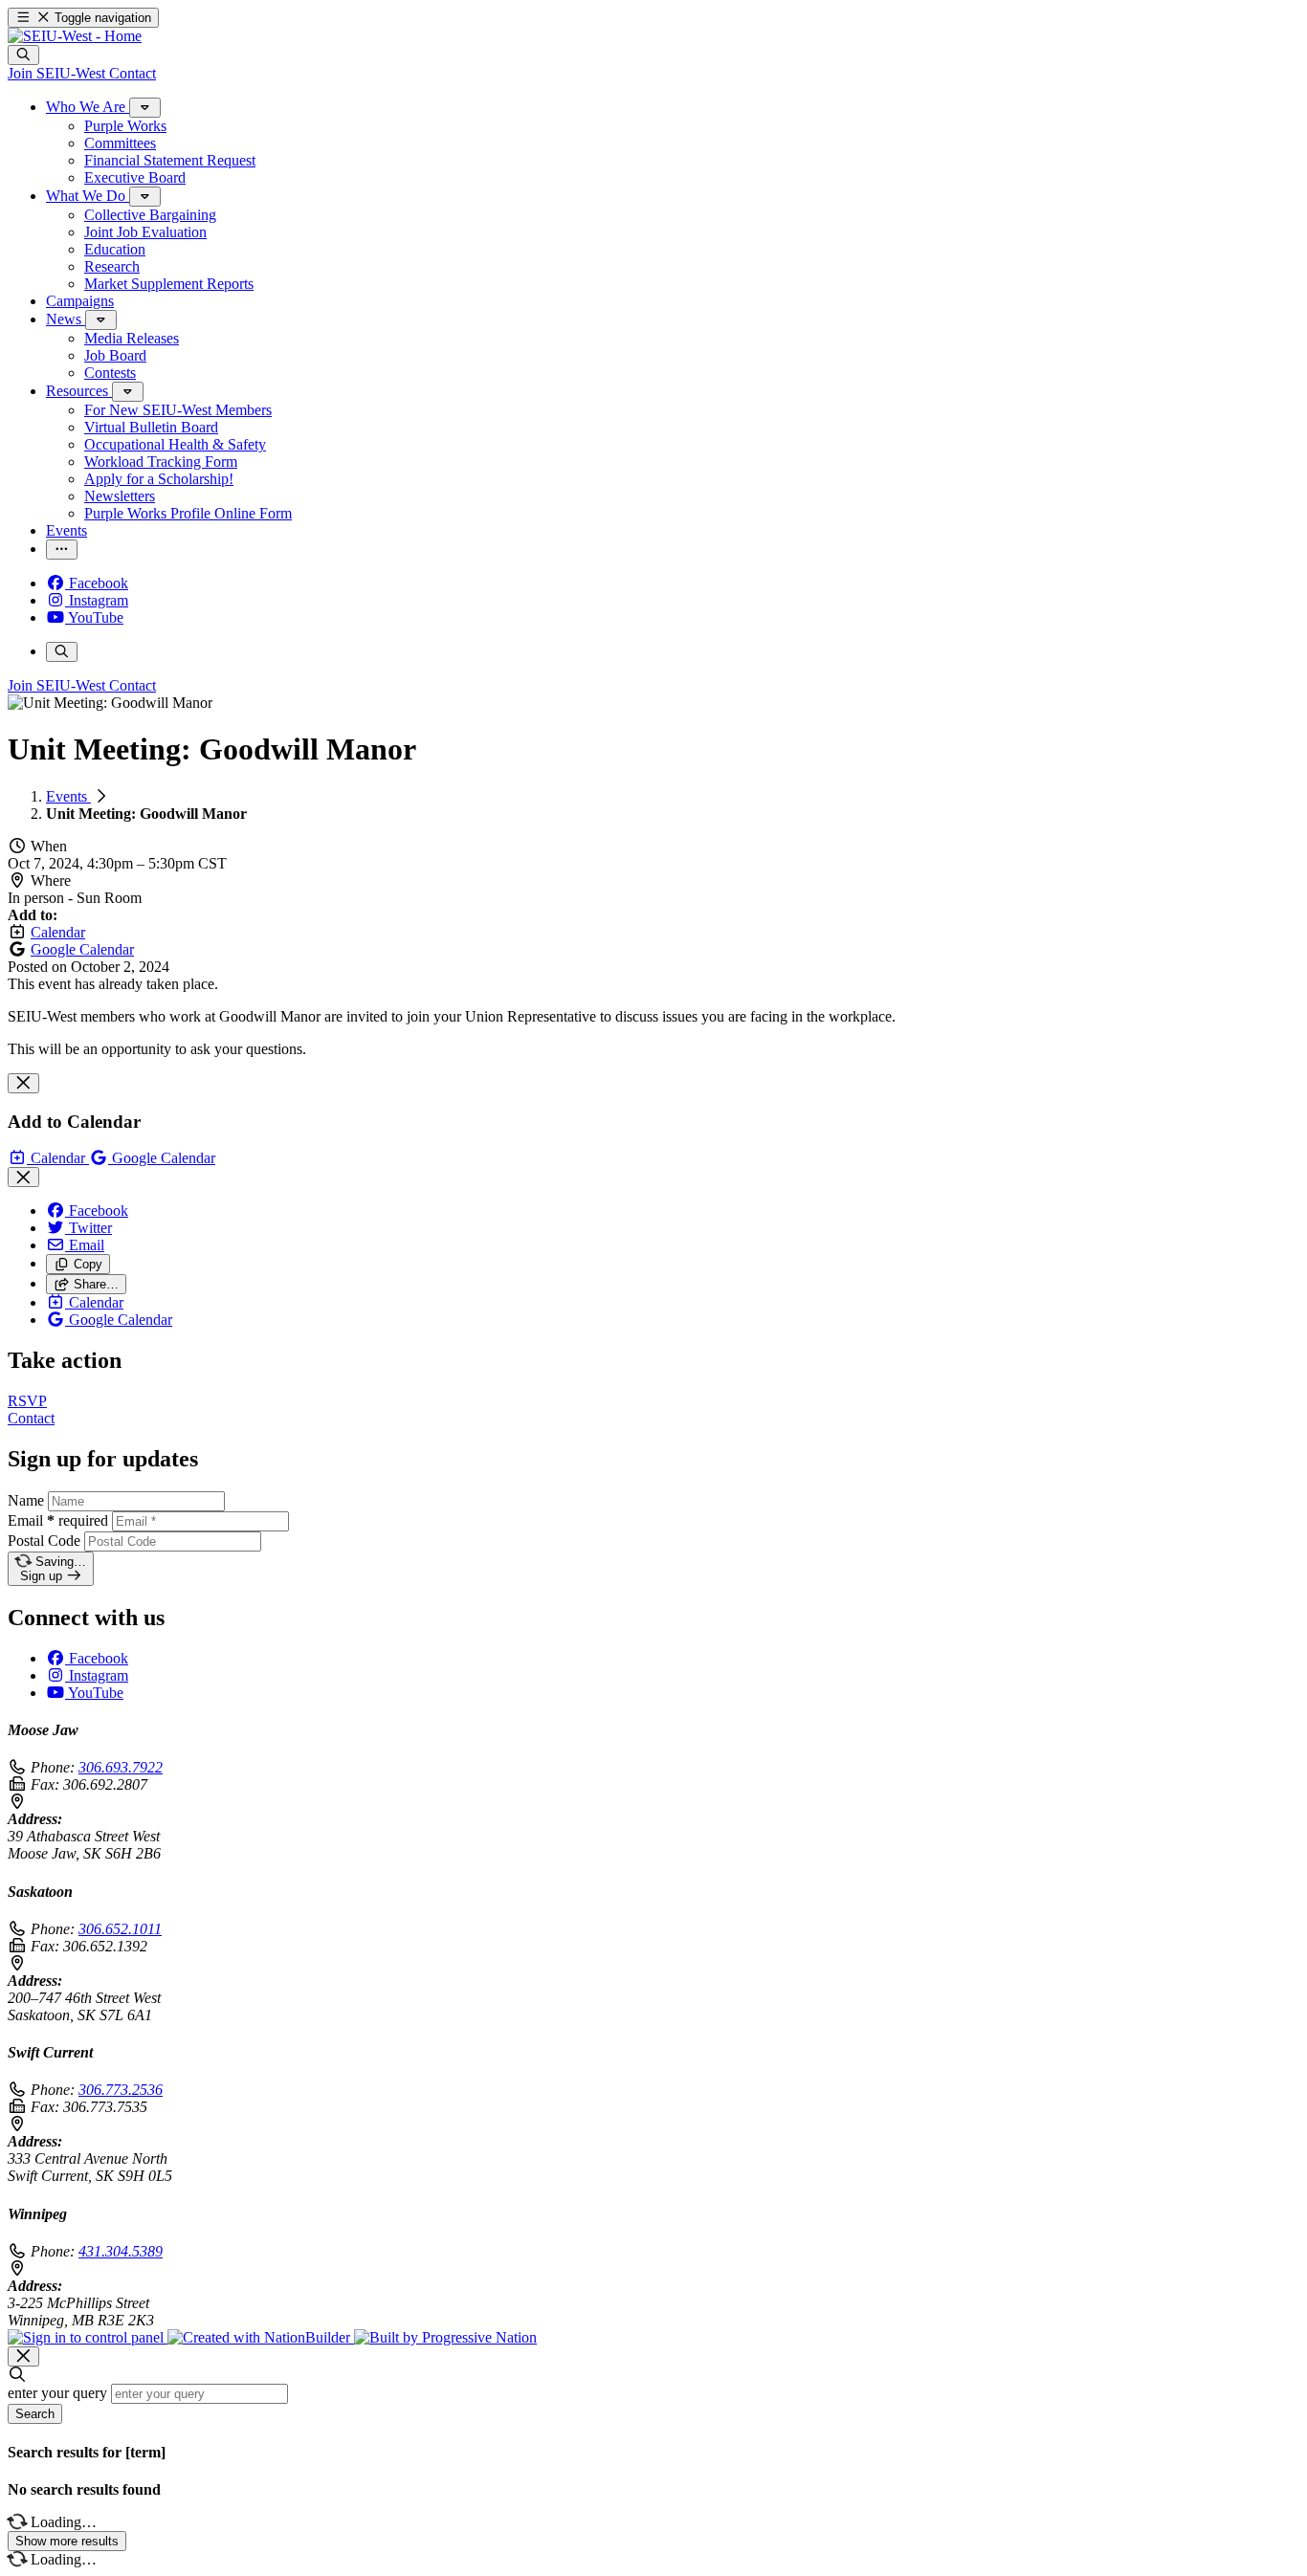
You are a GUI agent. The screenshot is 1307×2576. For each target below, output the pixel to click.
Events (68, 796)
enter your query (57, 2393)
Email (58, 1520)
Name (26, 1500)
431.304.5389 (121, 2251)
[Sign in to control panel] (88, 2337)
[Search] (23, 55)
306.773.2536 (121, 2090)
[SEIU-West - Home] (75, 36)
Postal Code (44, 1541)
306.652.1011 (120, 1929)
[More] (145, 108)
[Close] (23, 1083)
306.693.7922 (121, 1767)
